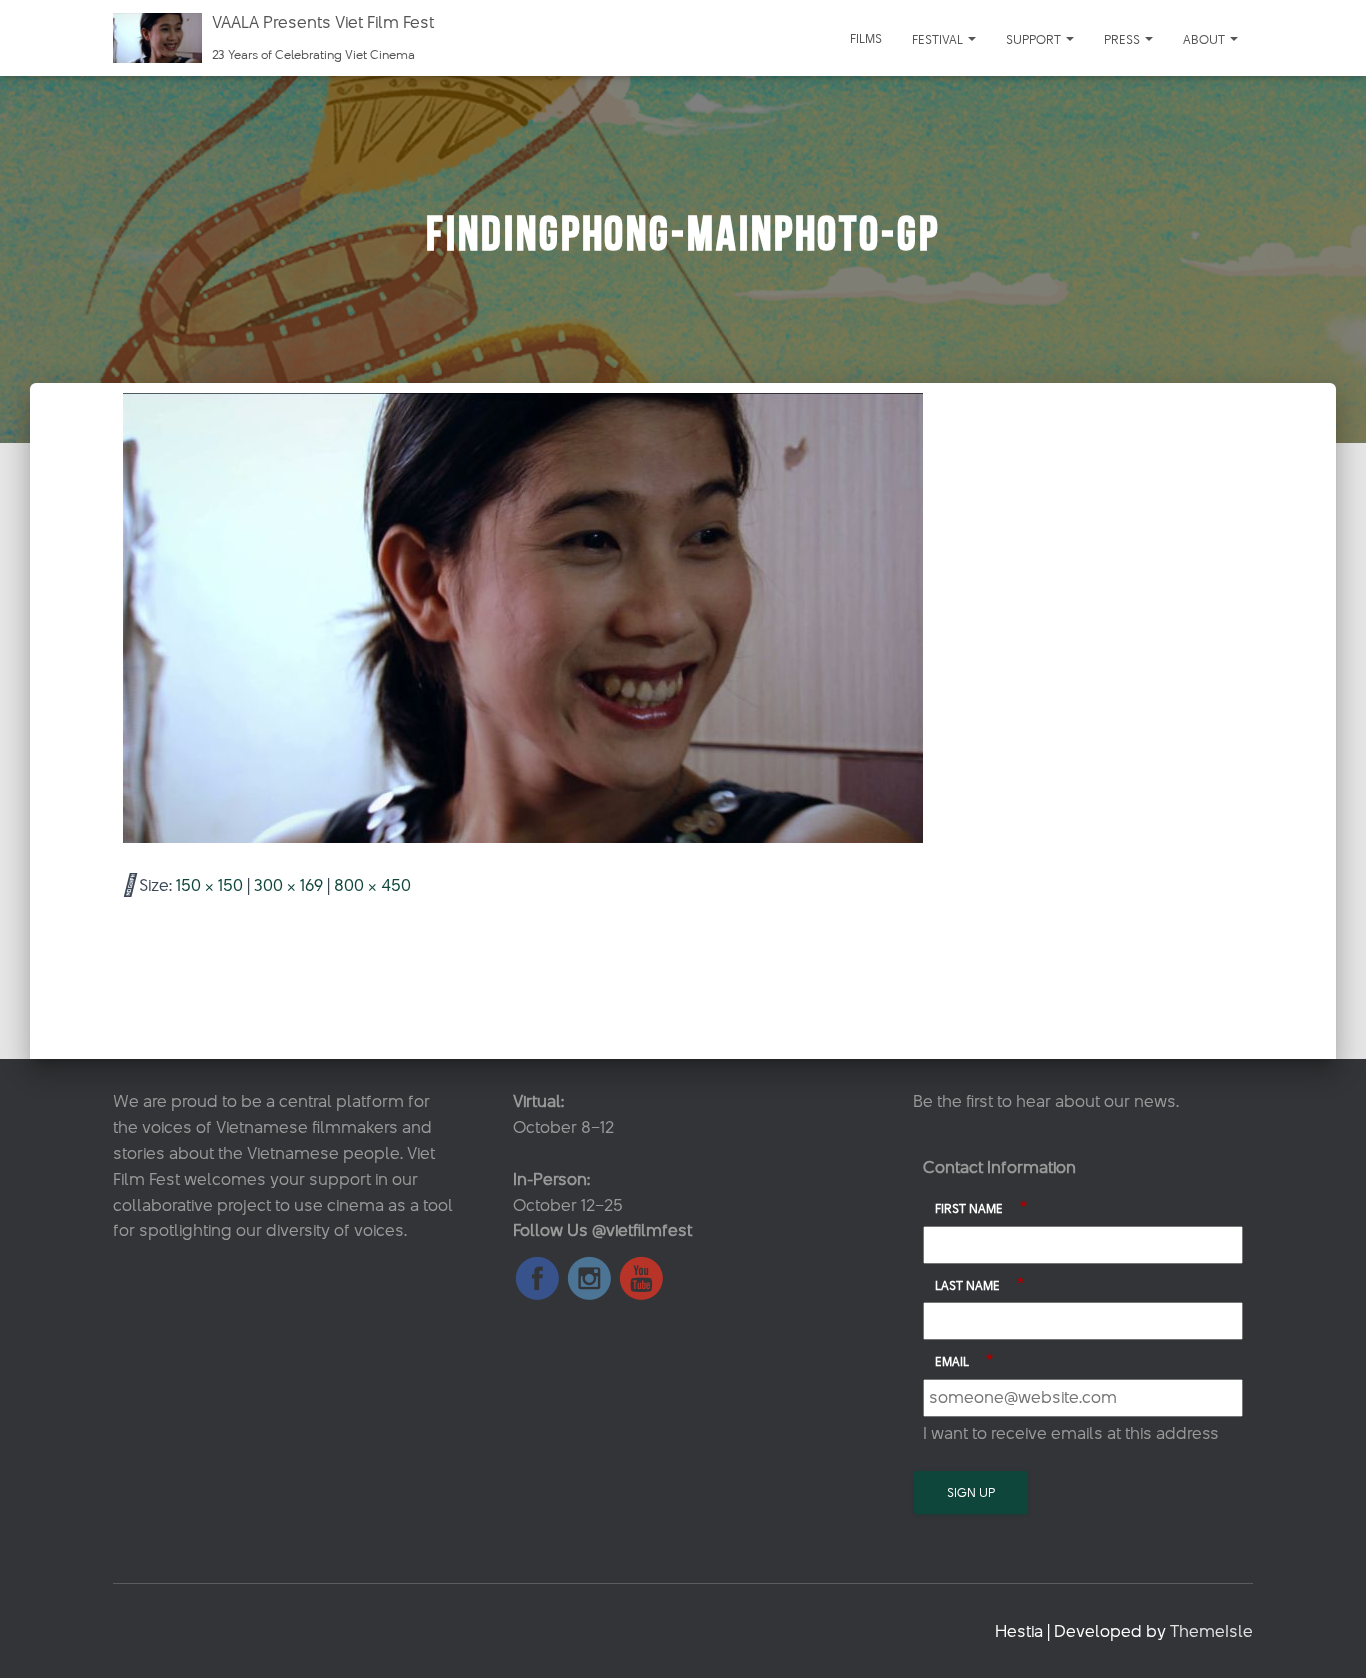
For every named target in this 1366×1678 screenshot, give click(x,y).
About (1205, 39)
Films (866, 38)
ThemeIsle (1211, 1631)
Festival (939, 39)
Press (1123, 39)
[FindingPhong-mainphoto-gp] (523, 617)
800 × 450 (372, 885)
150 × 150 (209, 885)
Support (1035, 39)
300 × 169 (288, 885)
